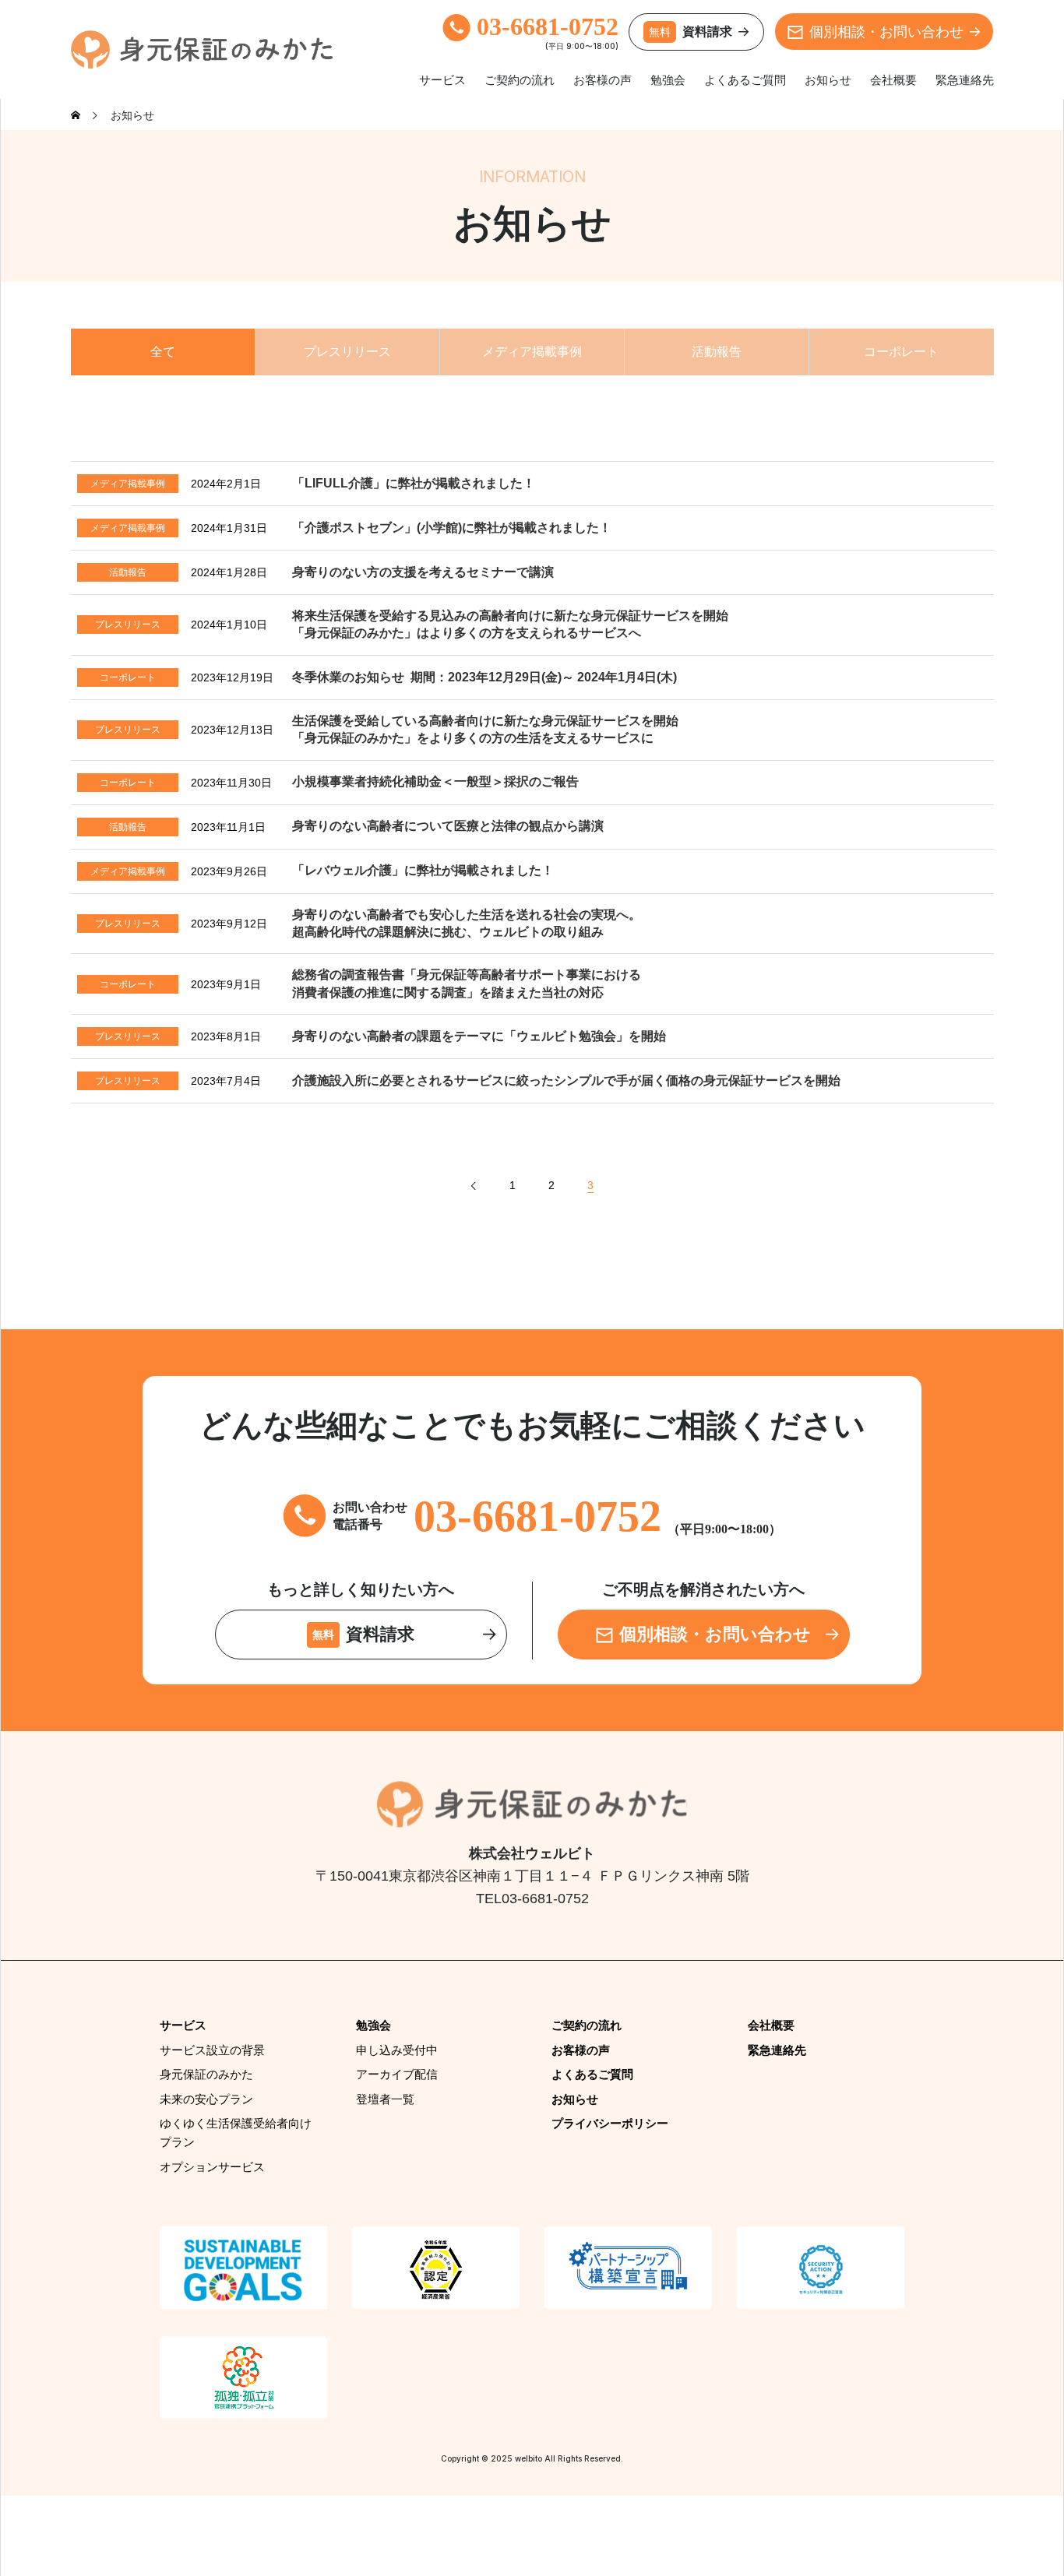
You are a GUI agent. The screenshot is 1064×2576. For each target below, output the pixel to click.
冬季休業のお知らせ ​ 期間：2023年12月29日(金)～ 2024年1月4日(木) (484, 677)
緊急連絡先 (965, 80)
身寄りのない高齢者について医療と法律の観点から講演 (448, 826)
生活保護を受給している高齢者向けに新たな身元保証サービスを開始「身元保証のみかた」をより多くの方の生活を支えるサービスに (485, 729)
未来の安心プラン (206, 2099)
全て (163, 352)
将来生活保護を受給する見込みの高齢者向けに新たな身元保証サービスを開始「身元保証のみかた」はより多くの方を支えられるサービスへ (510, 624)
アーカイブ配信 (397, 2074)
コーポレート (901, 352)
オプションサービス (212, 2167)
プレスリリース (347, 352)
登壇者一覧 (385, 2099)
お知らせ (828, 80)
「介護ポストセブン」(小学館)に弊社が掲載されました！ (452, 528)
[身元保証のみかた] (202, 50)
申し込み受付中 (397, 2050)
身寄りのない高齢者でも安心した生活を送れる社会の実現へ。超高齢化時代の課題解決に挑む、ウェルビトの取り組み (467, 923)
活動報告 (717, 352)
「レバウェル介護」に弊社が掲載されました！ (423, 870)
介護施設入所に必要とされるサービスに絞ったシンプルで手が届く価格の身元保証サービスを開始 (566, 1080)
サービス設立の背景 (212, 2050)
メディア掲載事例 (532, 352)
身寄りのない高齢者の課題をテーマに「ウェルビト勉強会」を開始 (479, 1036)
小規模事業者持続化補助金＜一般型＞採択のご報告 (435, 781)
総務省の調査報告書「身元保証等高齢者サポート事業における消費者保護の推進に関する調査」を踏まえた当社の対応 (467, 983)
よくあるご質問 (745, 80)
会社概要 (893, 80)
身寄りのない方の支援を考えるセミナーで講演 (423, 572)
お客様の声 (602, 80)
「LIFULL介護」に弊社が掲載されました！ (414, 483)
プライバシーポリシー (610, 2123)
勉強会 (668, 80)
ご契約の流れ (520, 80)
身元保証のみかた (206, 2074)
